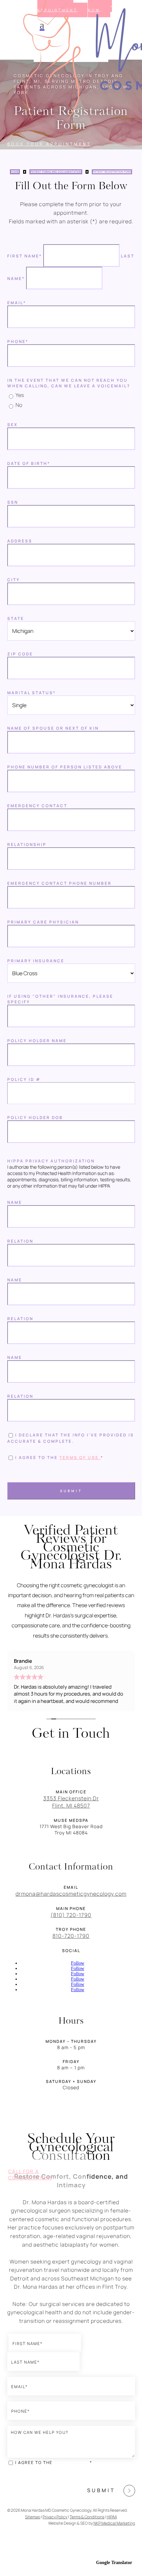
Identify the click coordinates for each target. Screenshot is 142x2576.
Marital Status (32, 693)
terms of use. (80, 1457)
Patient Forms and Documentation (56, 172)
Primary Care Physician (43, 922)
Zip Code (20, 654)
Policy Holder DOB (35, 1118)
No (19, 405)
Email (17, 303)
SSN (13, 502)
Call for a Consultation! (30, 2174)
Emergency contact (37, 806)
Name (15, 1202)
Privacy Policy (55, 2517)
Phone (18, 341)
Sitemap (33, 2517)
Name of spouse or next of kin (53, 728)
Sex (13, 425)
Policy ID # (24, 1079)
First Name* (25, 256)
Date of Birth (29, 463)
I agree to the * (54, 2463)
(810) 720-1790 (71, 1915)
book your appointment (49, 144)
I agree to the (59, 1457)
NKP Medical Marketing (114, 2523)
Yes (20, 395)
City (14, 580)
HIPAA (112, 2517)
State (16, 618)
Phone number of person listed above (65, 767)
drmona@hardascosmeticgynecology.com (71, 1894)
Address (20, 541)
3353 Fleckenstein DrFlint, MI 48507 (71, 1802)
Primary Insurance (36, 961)
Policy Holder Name (37, 1041)
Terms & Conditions (87, 2517)
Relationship (27, 844)
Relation (20, 1241)
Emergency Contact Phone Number (59, 883)
